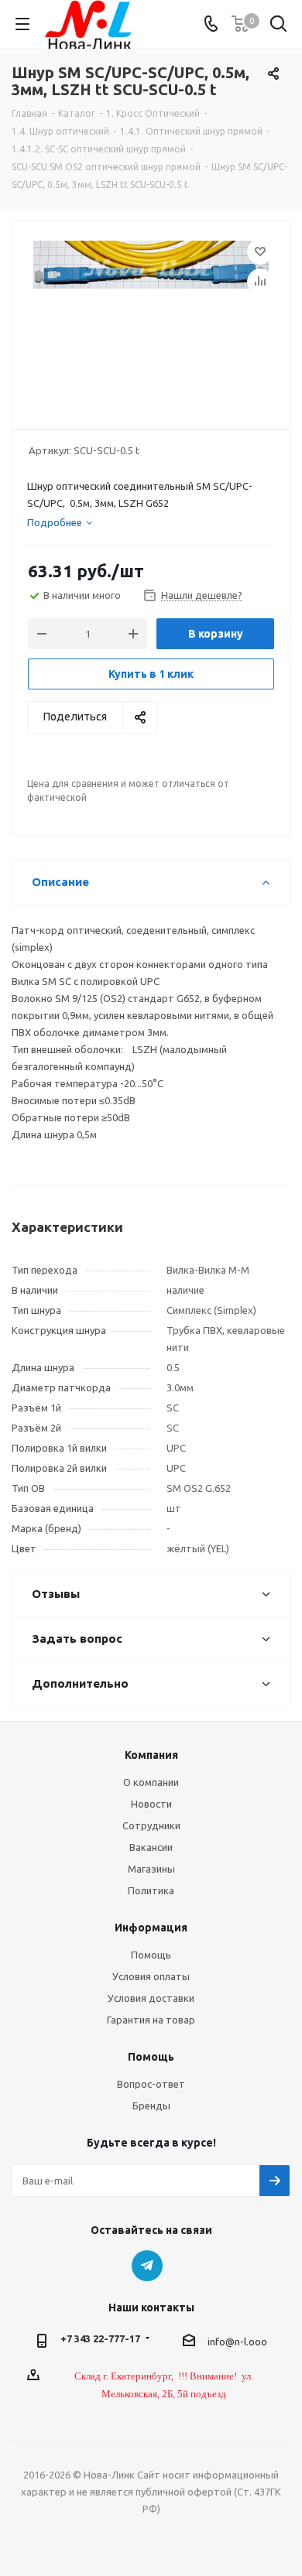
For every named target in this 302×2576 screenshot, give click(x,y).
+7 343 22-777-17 (100, 2338)
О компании (151, 1782)
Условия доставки (151, 1998)
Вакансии (151, 1847)
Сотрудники (151, 1825)
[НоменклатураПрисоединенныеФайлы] (151, 318)
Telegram (147, 2266)
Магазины (151, 1869)
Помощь (151, 1955)
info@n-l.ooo (237, 2342)
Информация (151, 1928)
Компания (151, 1755)
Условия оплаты (151, 1976)
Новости (151, 1804)
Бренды (151, 2106)
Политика (151, 1890)
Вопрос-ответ (151, 2084)
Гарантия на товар (151, 2020)
